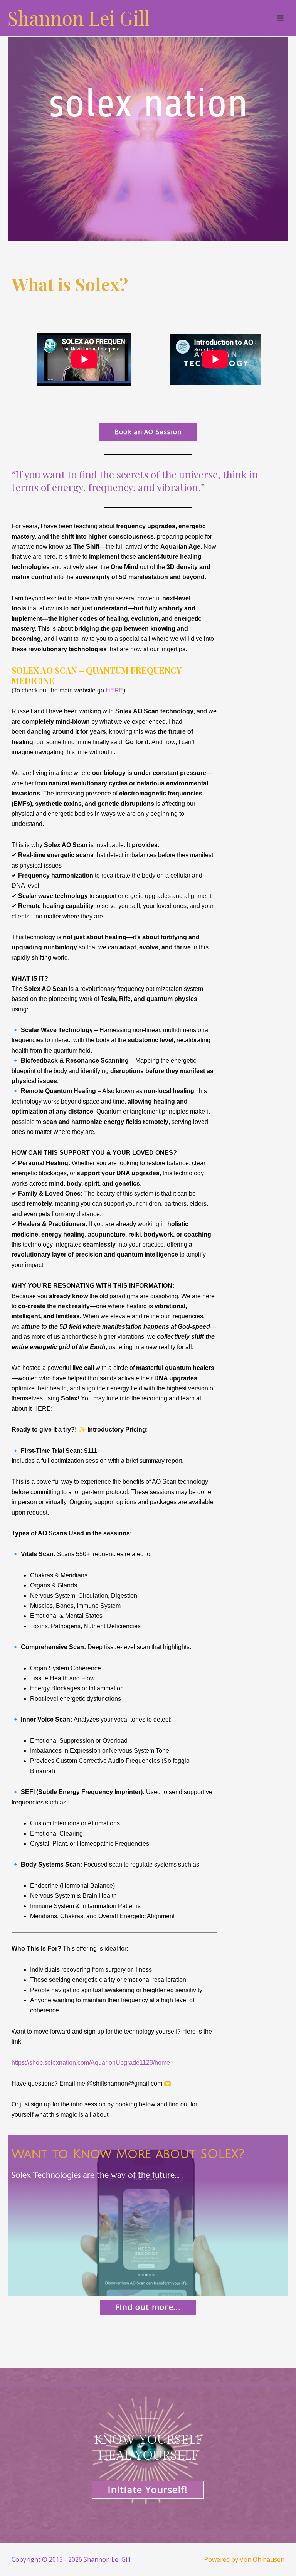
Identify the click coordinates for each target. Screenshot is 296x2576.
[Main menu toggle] (280, 18)
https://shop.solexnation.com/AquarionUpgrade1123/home (91, 2063)
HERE (114, 690)
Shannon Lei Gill (79, 18)
